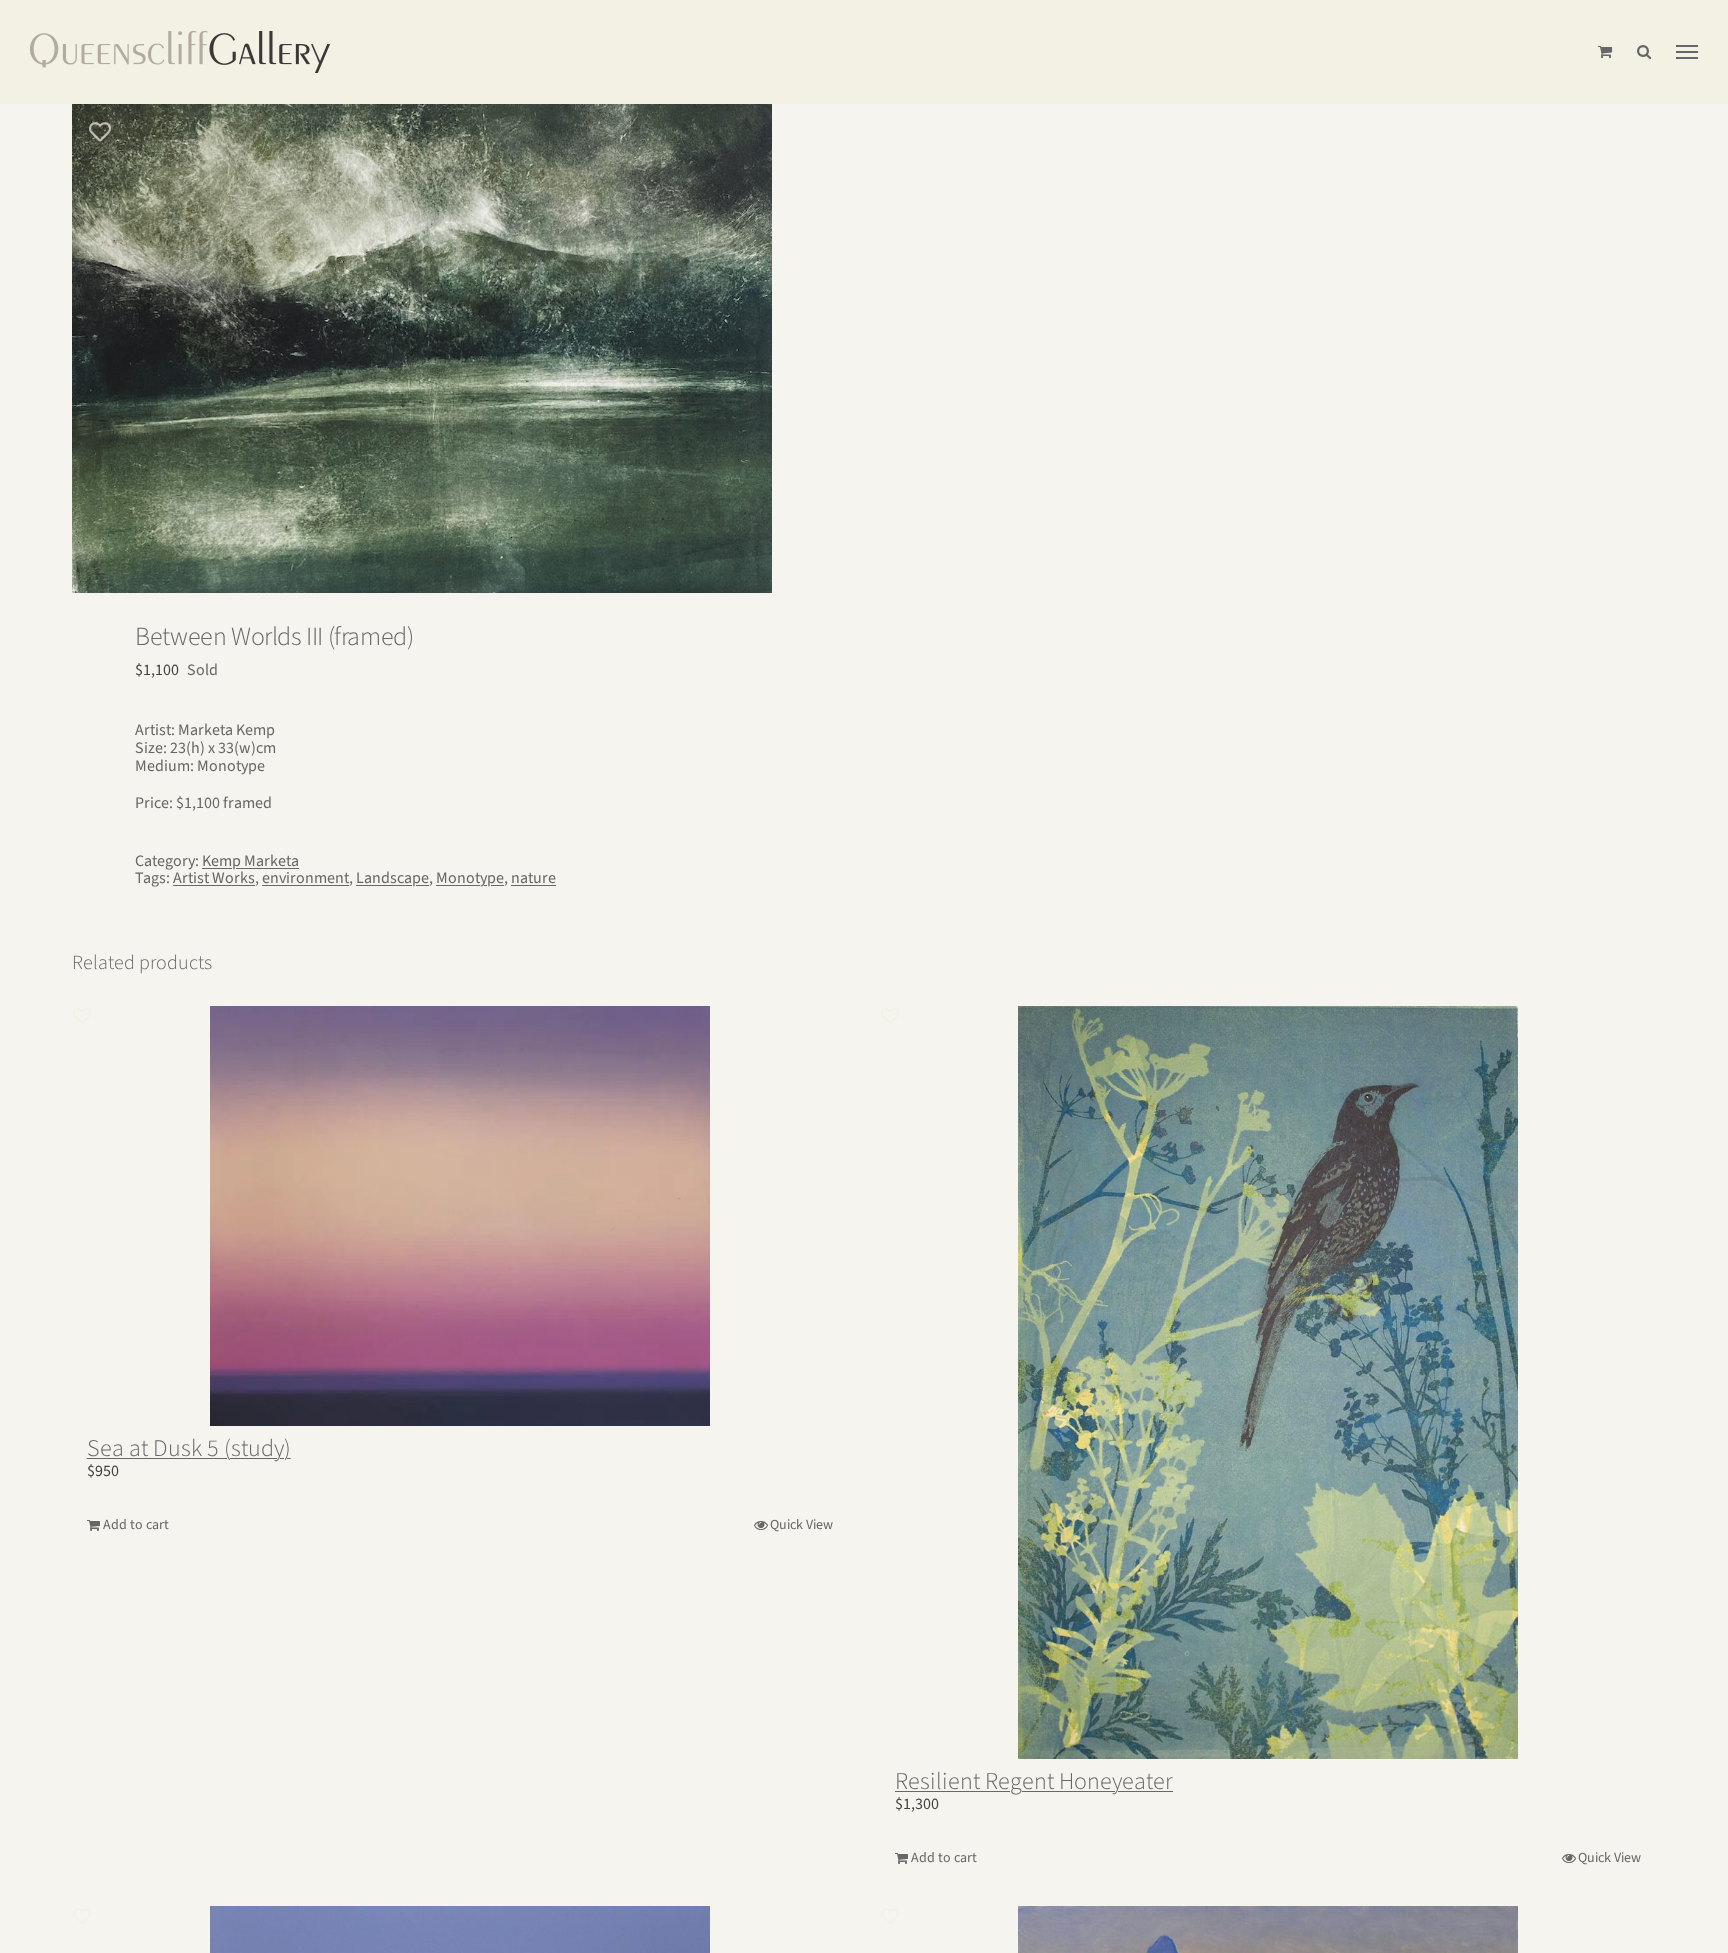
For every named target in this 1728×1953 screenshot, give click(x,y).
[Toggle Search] (1644, 51)
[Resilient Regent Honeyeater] (1268, 1382)
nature (533, 878)
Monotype (470, 878)
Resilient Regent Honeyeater (1034, 1781)
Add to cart (136, 1525)
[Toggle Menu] (1687, 52)
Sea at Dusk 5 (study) (189, 1448)
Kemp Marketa (250, 861)
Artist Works (214, 878)
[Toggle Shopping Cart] (1605, 51)
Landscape (392, 878)
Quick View (801, 1525)
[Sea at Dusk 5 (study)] (460, 1216)
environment (305, 878)
